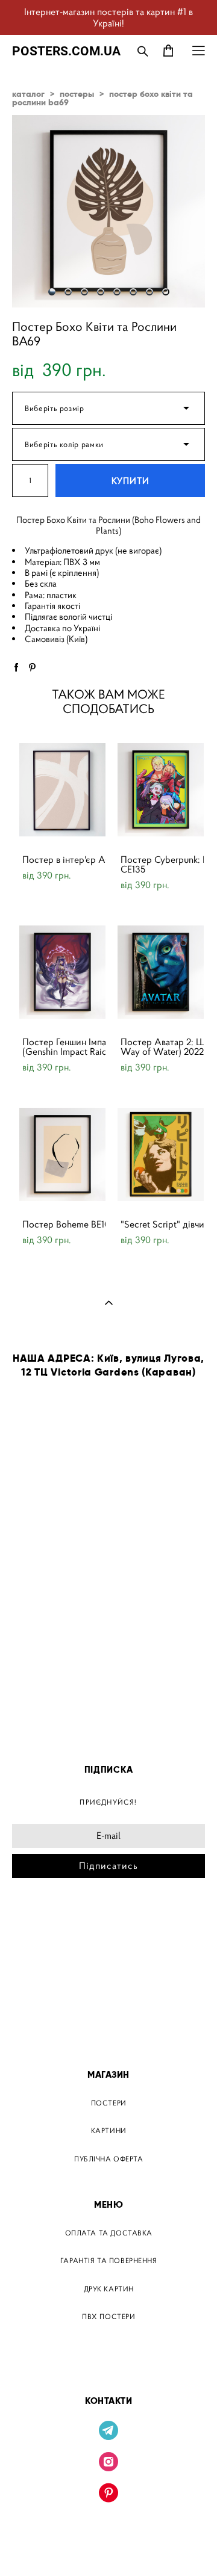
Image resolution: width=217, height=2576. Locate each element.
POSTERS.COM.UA (66, 51)
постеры (77, 94)
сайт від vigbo (109, 2548)
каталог (28, 94)
